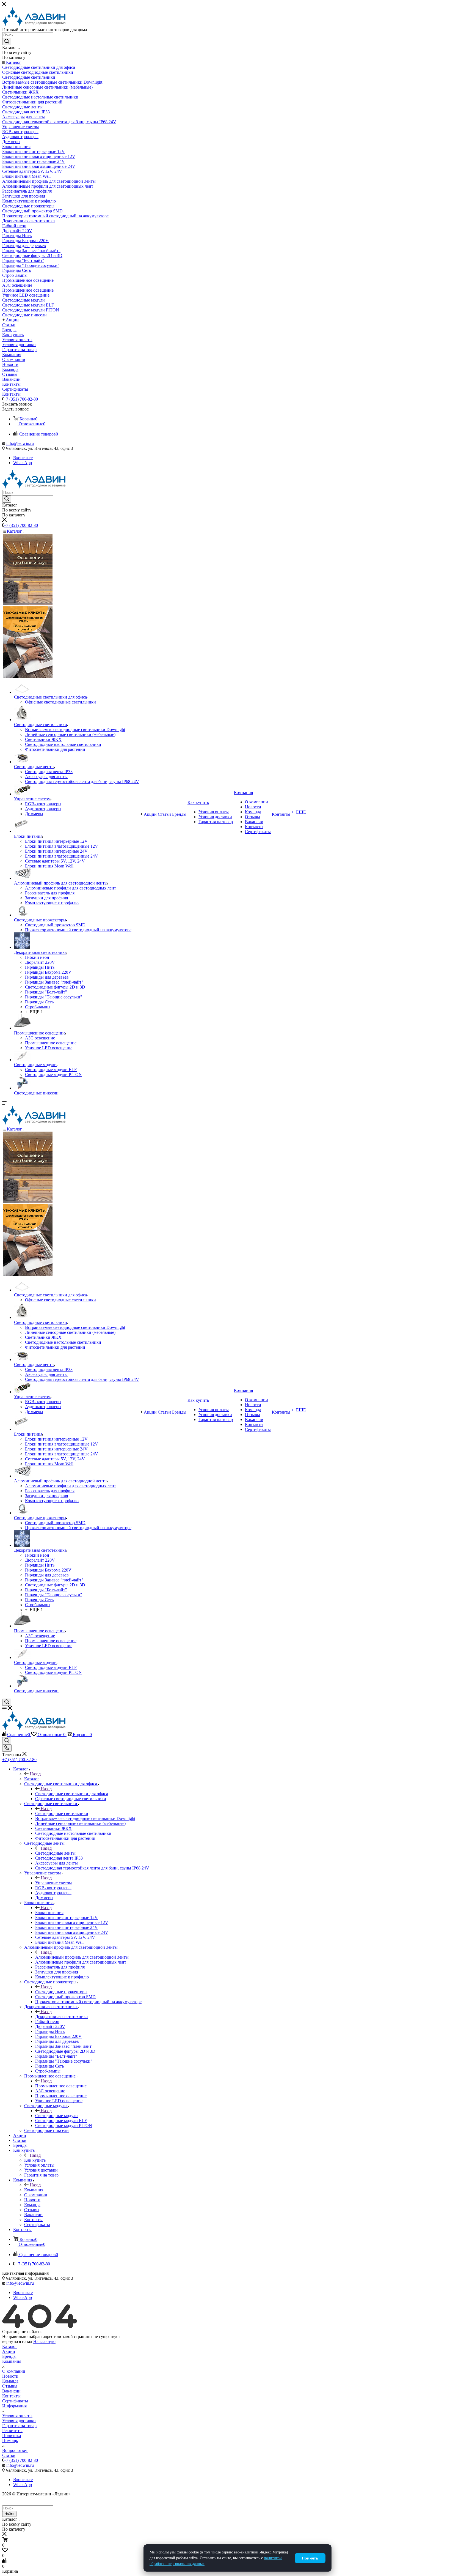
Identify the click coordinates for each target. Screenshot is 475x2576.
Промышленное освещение (61, 2086)
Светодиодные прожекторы (61, 1992)
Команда (10, 2381)
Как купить (35, 2160)
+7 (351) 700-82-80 (21, 399)
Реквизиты (12, 2431)
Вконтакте (23, 458)
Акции (9, 2351)
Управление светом (53, 1883)
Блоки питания (49, 1913)
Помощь (10, 2441)
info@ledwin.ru (20, 443)
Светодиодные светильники (62, 1813)
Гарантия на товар (19, 2426)
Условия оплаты (17, 2416)
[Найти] (7, 42)
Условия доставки (19, 2421)
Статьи (9, 2455)
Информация (14, 2406)
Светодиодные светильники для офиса (72, 1794)
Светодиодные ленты (55, 1853)
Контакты (11, 2396)
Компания (34, 2190)
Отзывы (10, 2386)
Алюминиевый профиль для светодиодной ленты (82, 1957)
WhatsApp (23, 463)
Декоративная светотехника (61, 2017)
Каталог (32, 1779)
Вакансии (11, 2391)
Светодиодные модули (56, 2116)
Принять (310, 2558)
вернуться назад (17, 2341)
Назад (35, 1774)
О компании (14, 2371)
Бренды (9, 2356)
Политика (12, 2436)
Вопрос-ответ (15, 2450)
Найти (9, 2514)
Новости (10, 2376)
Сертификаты (15, 2401)
